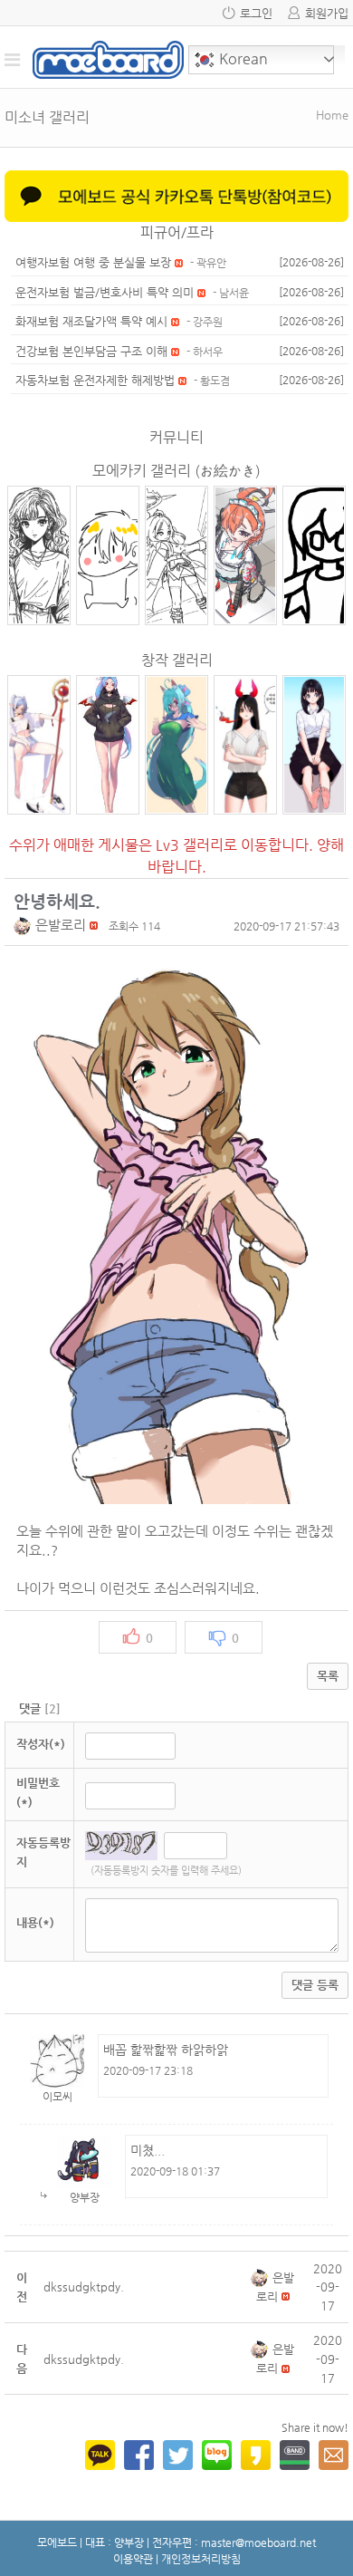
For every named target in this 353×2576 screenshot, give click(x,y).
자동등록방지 (43, 1852)
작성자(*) (41, 1744)
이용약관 (133, 2559)
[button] (24, 925)
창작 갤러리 (177, 660)
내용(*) (35, 1922)
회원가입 (327, 13)
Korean (242, 58)
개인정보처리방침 (201, 2559)
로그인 (256, 13)
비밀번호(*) (38, 1792)
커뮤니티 (176, 437)
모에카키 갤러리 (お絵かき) (176, 471)
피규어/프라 (177, 232)
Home (332, 115)
